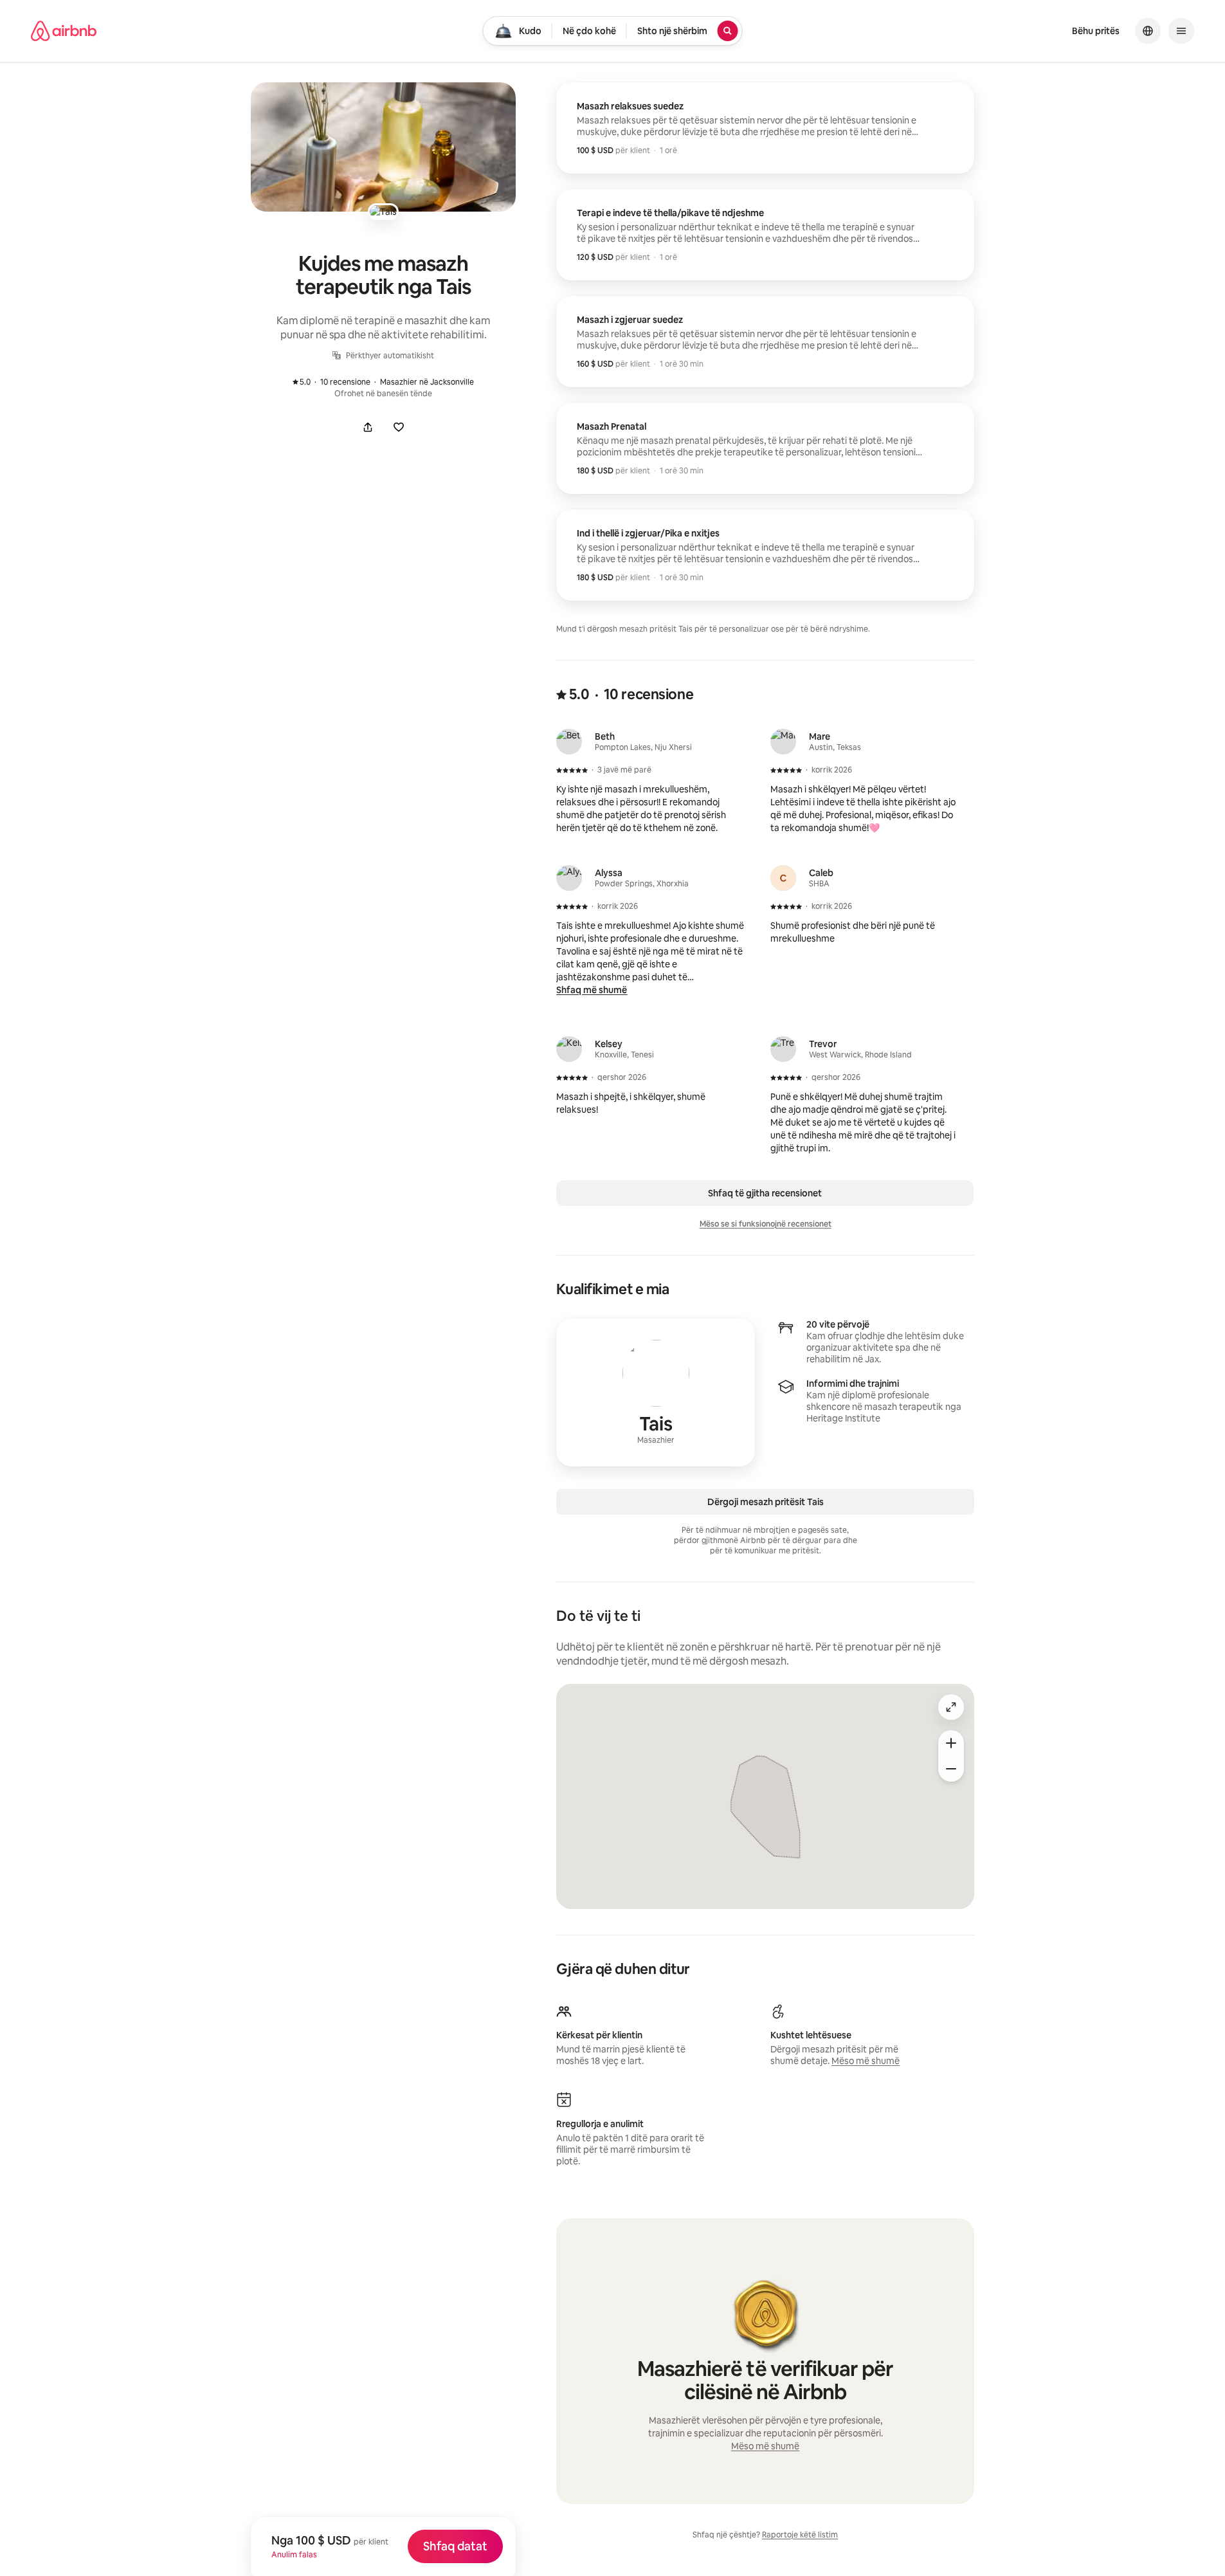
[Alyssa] (569, 878)
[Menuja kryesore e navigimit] (1181, 31)
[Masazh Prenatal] (765, 448)
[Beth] (569, 742)
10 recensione (338, 382)
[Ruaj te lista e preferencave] (399, 427)
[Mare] (783, 742)
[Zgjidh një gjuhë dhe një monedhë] (1148, 31)
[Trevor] (783, 1049)
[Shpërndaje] (368, 427)
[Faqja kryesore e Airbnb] (64, 31)
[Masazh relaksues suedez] (765, 128)
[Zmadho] (951, 1743)
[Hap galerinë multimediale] (383, 147)
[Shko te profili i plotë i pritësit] (656, 1393)
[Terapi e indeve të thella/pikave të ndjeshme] (765, 235)
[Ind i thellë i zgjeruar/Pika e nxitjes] (765, 555)
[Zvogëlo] (951, 1769)
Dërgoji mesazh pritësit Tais (766, 1502)
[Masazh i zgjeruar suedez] (765, 342)
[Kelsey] (569, 1049)
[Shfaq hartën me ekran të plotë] (951, 1707)
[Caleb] (783, 878)
